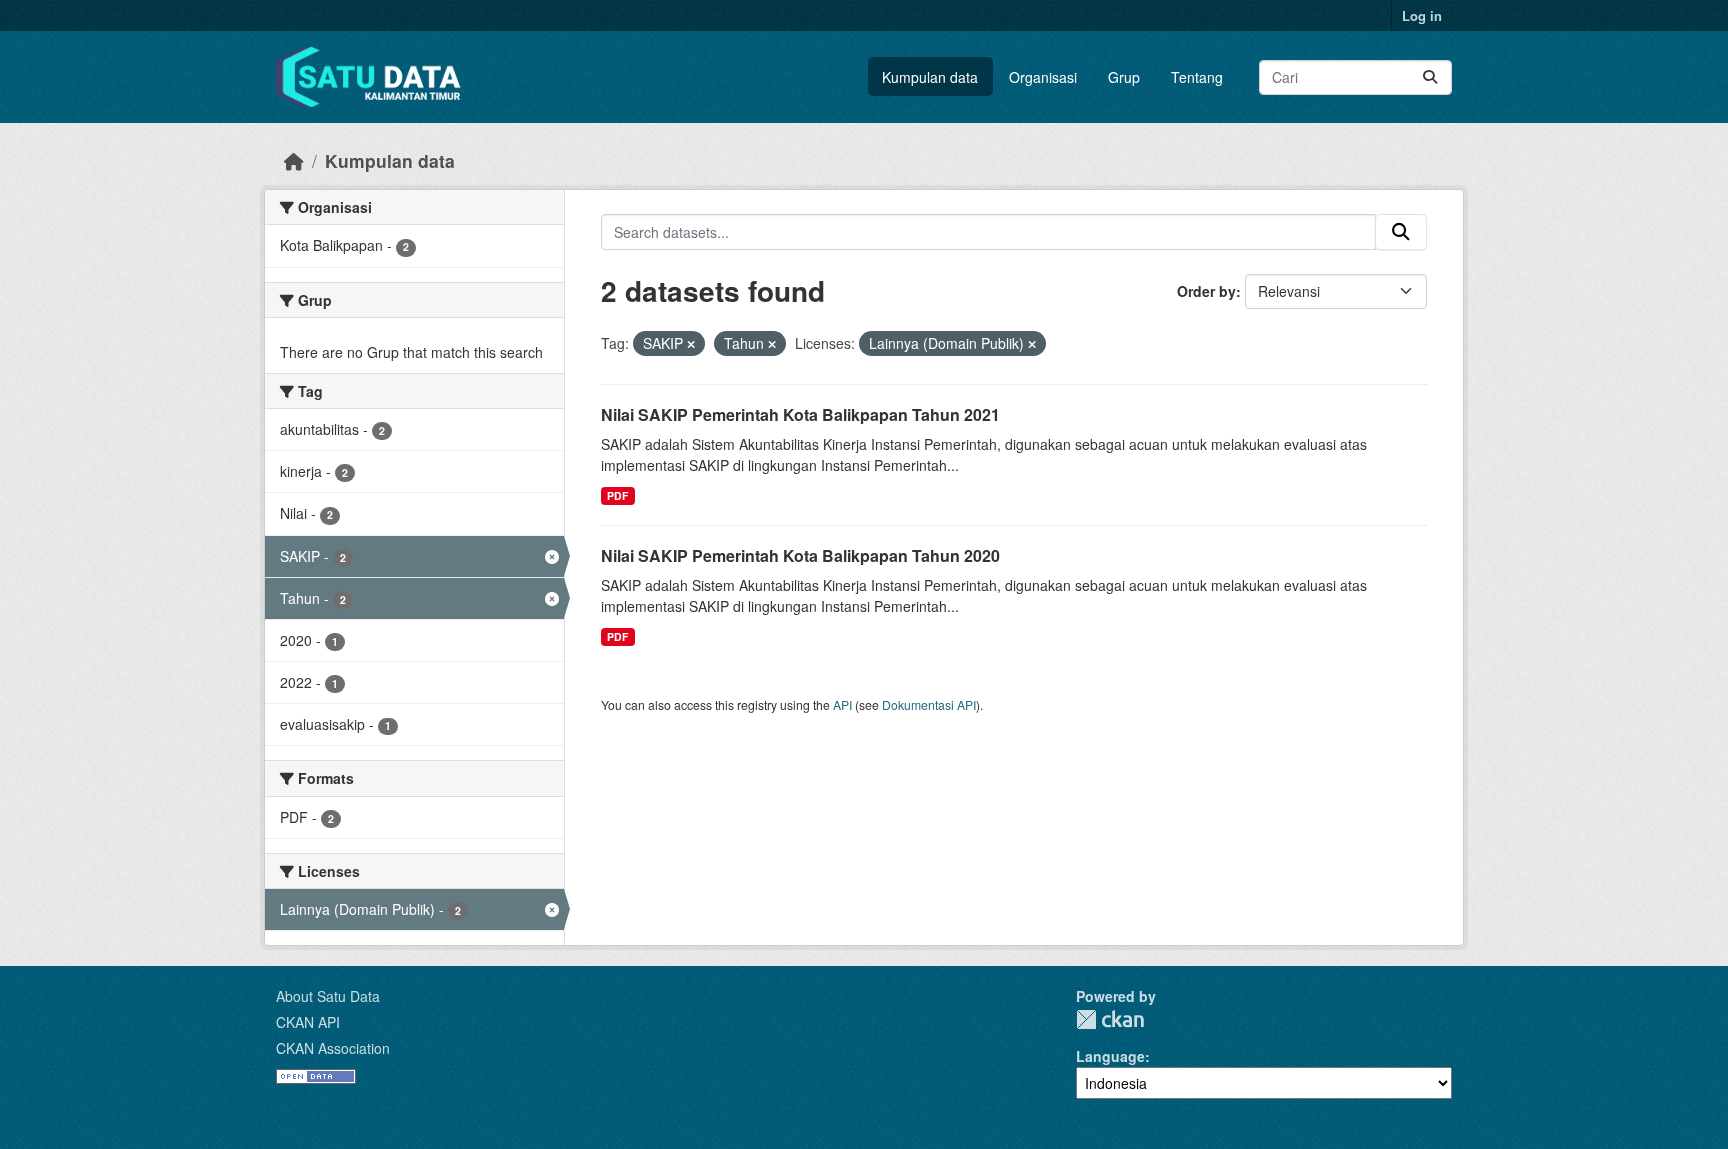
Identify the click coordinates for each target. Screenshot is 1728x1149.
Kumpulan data (930, 77)
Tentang (1197, 77)
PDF (617, 495)
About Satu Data (328, 996)
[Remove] (691, 344)
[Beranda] (294, 160)
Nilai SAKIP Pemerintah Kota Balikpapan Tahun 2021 (800, 414)
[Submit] (1430, 77)
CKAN (1110, 1019)
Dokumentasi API (929, 704)
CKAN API (308, 1022)
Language (1110, 1056)
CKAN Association (333, 1048)
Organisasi (1043, 77)
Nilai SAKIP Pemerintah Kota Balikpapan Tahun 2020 (800, 555)
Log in (1422, 15)
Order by (1206, 291)
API (842, 704)
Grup (1124, 77)
